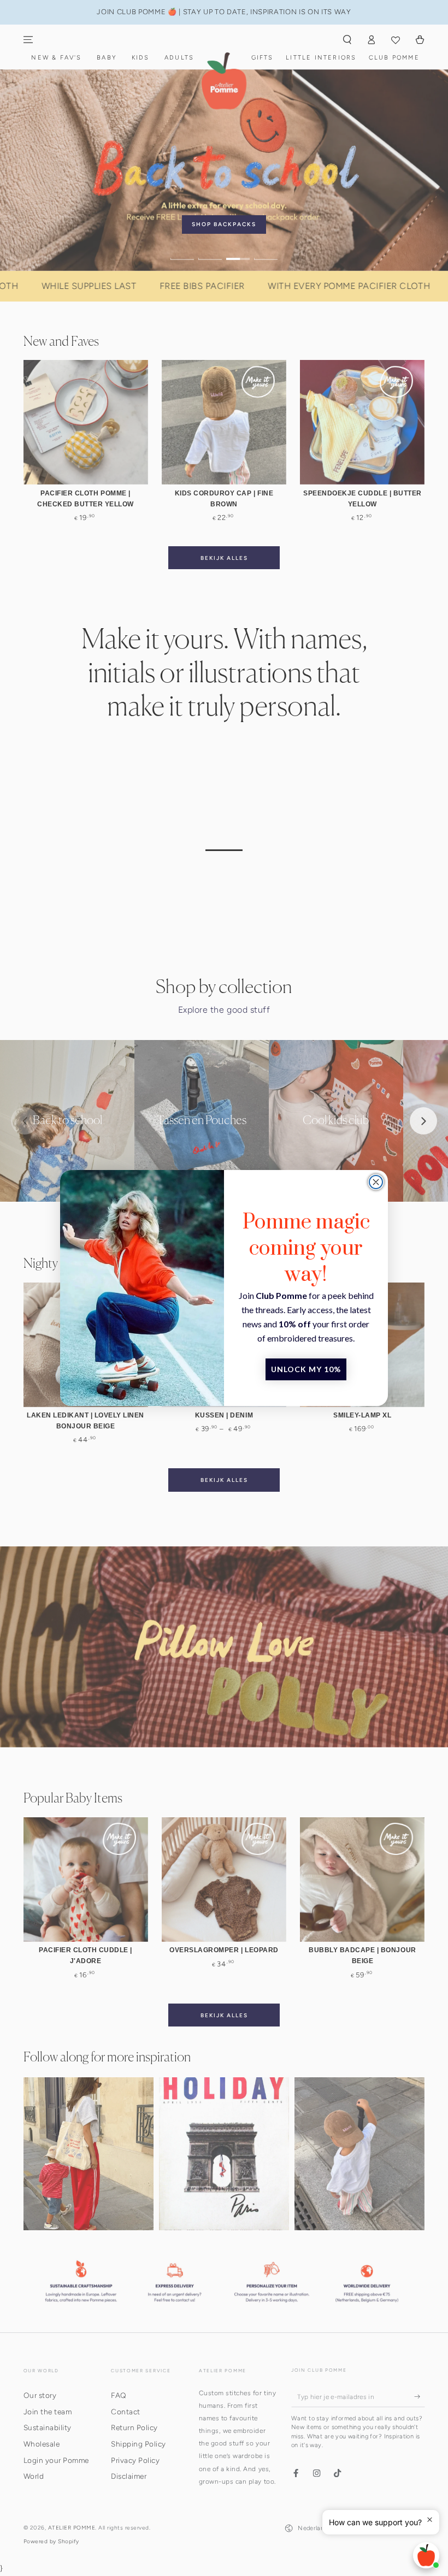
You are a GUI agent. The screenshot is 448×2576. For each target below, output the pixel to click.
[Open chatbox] (426, 2555)
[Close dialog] (376, 1182)
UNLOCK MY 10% (306, 1369)
